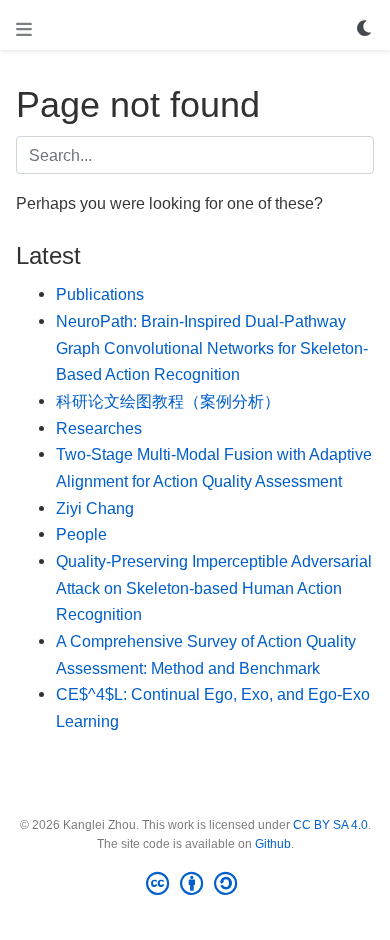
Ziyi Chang (95, 508)
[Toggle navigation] (24, 29)
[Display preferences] (365, 29)
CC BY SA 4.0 (330, 825)
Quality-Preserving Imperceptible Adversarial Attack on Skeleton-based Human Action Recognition (214, 587)
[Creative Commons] (195, 884)
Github (273, 844)
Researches (99, 428)
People (81, 534)
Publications (100, 294)
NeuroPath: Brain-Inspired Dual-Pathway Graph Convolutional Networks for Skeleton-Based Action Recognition (212, 347)
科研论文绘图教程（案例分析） (168, 401)
